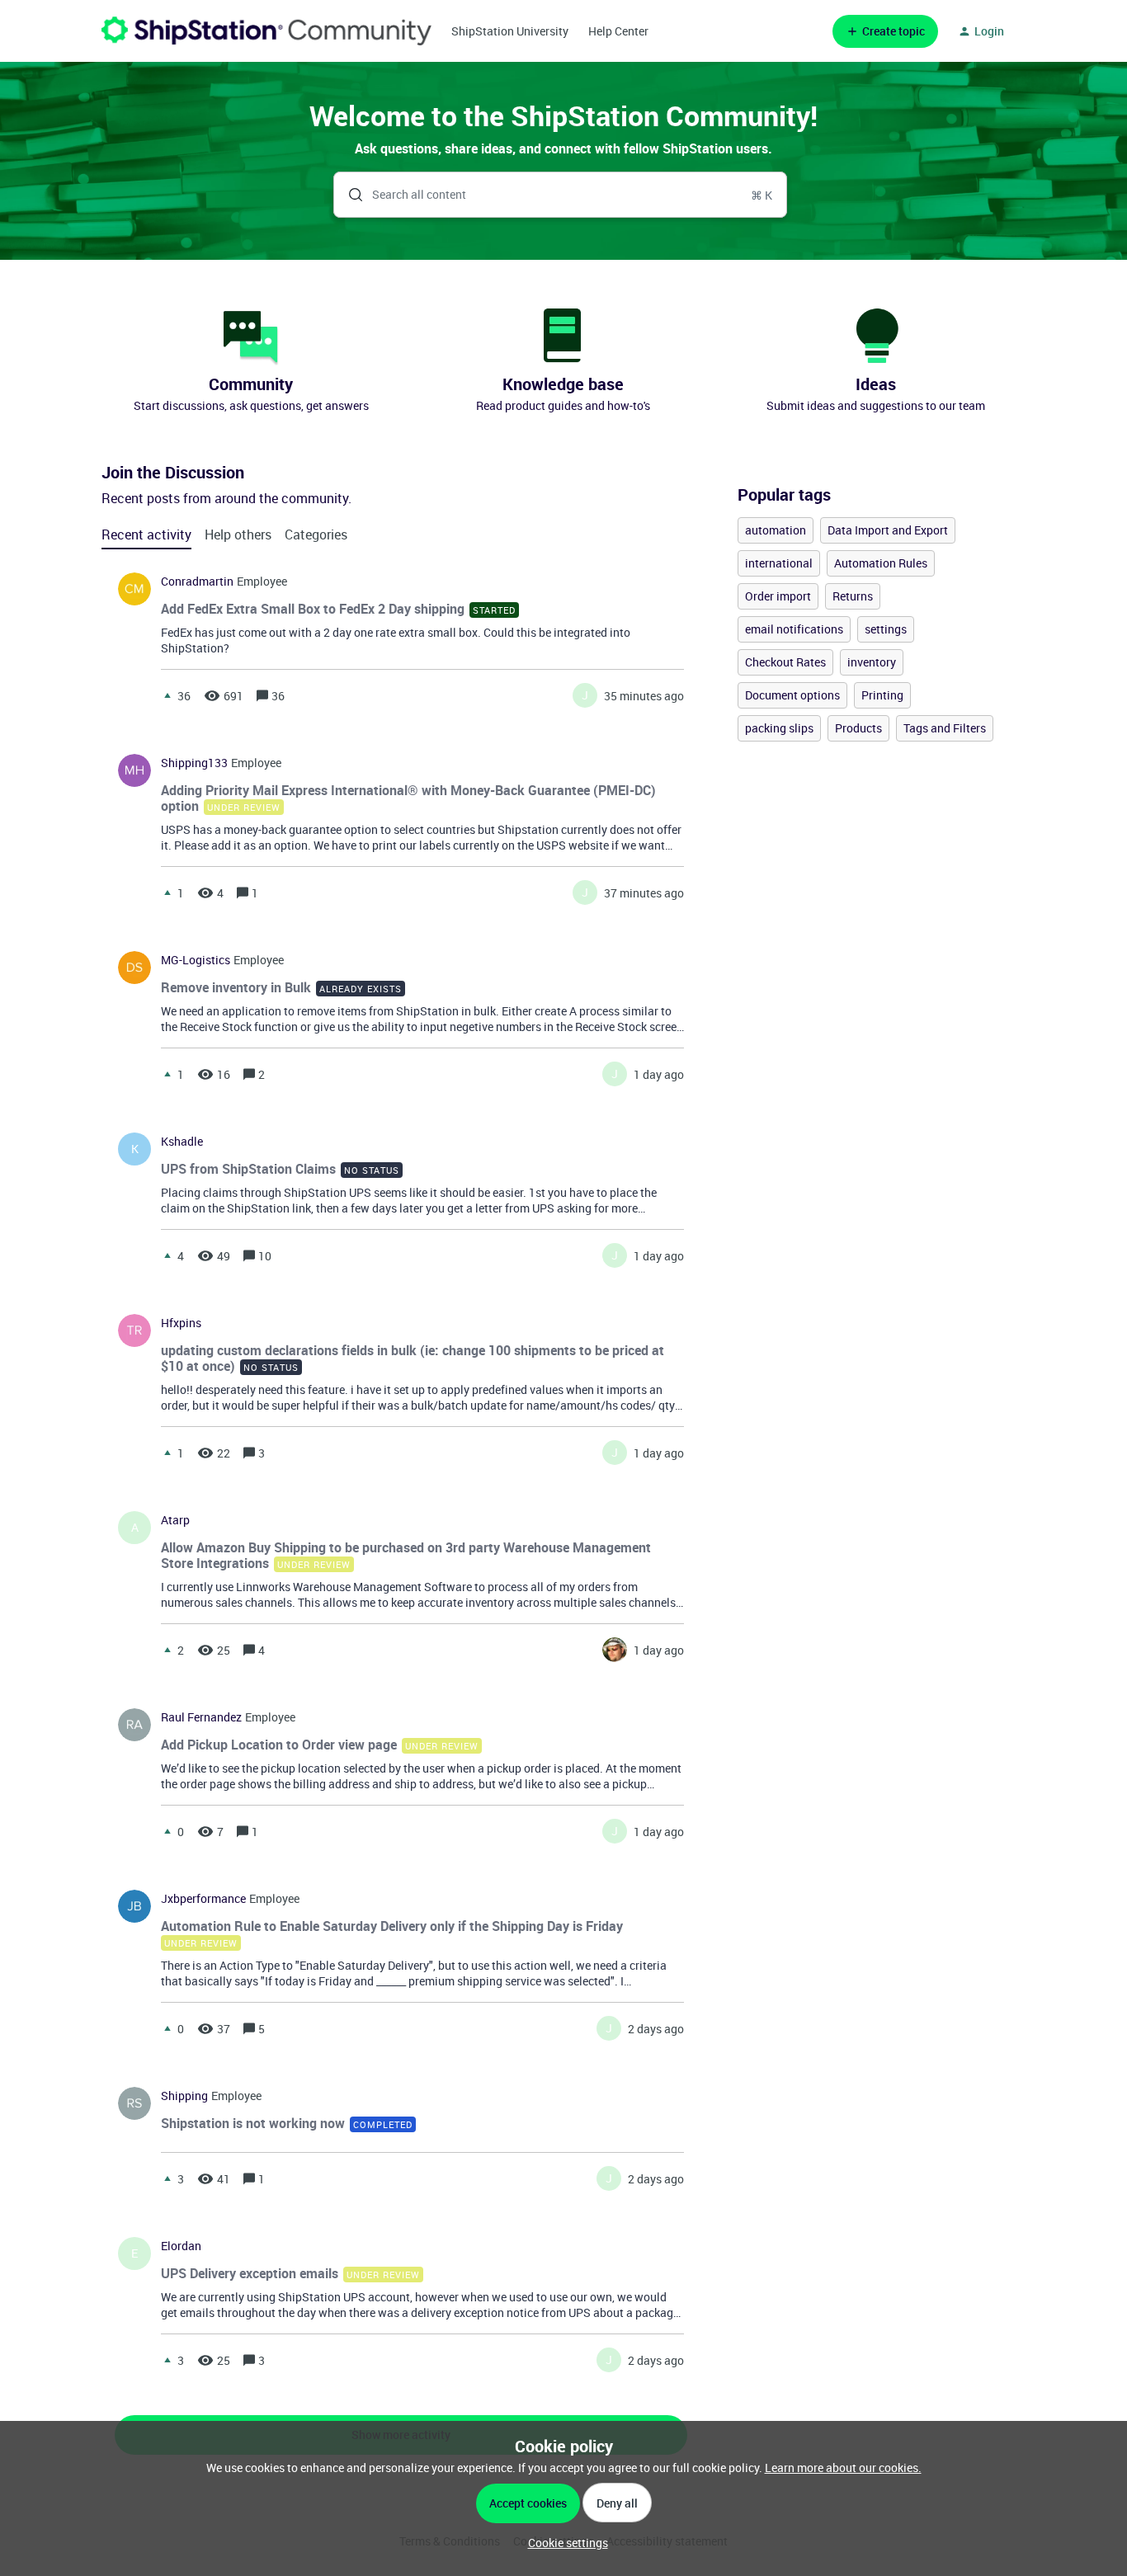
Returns (853, 596)
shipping (184, 2096)
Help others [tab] (238, 535)
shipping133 (194, 763)
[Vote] (167, 695)
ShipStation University (510, 31)
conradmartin (197, 582)
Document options (792, 695)
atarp (175, 1520)
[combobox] (561, 195)
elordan (181, 2246)
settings (886, 629)
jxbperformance (203, 1899)
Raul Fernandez (201, 1717)
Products (858, 728)
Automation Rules (881, 563)
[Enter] (349, 195)
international (779, 563)
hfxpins (181, 1323)
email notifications (794, 629)
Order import (778, 596)
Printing (882, 695)
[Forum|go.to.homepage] (266, 31)
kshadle (182, 1142)
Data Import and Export (888, 530)
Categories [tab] (316, 535)
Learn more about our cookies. (843, 2468)
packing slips (779, 728)
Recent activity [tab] (146, 535)
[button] (564, 2543)
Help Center (618, 31)
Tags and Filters (945, 728)
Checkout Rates (785, 662)
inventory (872, 662)
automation (776, 530)
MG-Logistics (196, 960)
